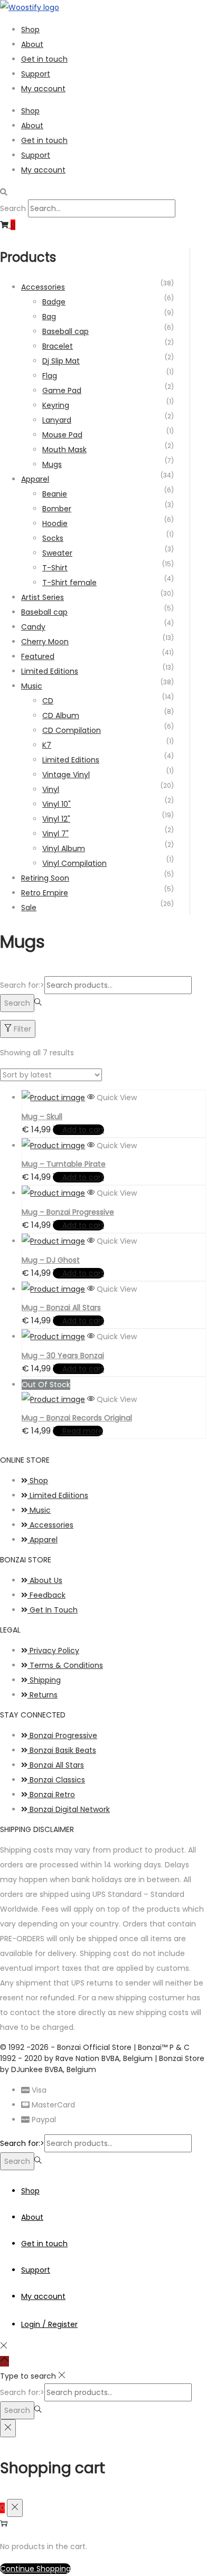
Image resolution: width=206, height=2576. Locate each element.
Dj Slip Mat (61, 361)
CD (48, 701)
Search (13, 208)
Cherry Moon (45, 642)
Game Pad (62, 390)
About (32, 44)
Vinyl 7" (55, 834)
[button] (103, 192)
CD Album (61, 715)
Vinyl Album (64, 848)
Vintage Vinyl (66, 775)
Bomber (57, 509)
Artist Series (43, 597)
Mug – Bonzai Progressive (68, 1212)
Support (36, 74)
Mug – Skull (42, 1117)
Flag (50, 376)
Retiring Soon (45, 878)
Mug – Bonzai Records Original (77, 1418)
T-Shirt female (69, 583)
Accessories (43, 287)
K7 (47, 745)
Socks (53, 538)
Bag (49, 317)
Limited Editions (50, 671)
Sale (29, 908)
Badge (54, 302)
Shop (30, 30)
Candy (33, 627)
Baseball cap (65, 331)
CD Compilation (72, 730)
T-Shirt (55, 568)
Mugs (52, 464)
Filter (22, 1029)
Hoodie (55, 523)
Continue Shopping (35, 2569)
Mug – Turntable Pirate (64, 1164)
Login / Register (49, 2324)
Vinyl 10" (57, 804)
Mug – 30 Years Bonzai (63, 1356)
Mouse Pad (62, 435)
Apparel (35, 479)
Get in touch (44, 59)
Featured (38, 656)
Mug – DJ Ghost (51, 1260)
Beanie (55, 494)
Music (32, 686)
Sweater (57, 553)
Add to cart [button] (83, 1130)
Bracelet (58, 346)
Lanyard (57, 420)
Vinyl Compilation (74, 863)
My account (43, 89)
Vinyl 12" (56, 819)
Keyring (56, 405)
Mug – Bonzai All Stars (61, 1308)
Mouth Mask (64, 450)
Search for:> (22, 985)
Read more (83, 1431)
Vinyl (51, 789)
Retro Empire (45, 893)
